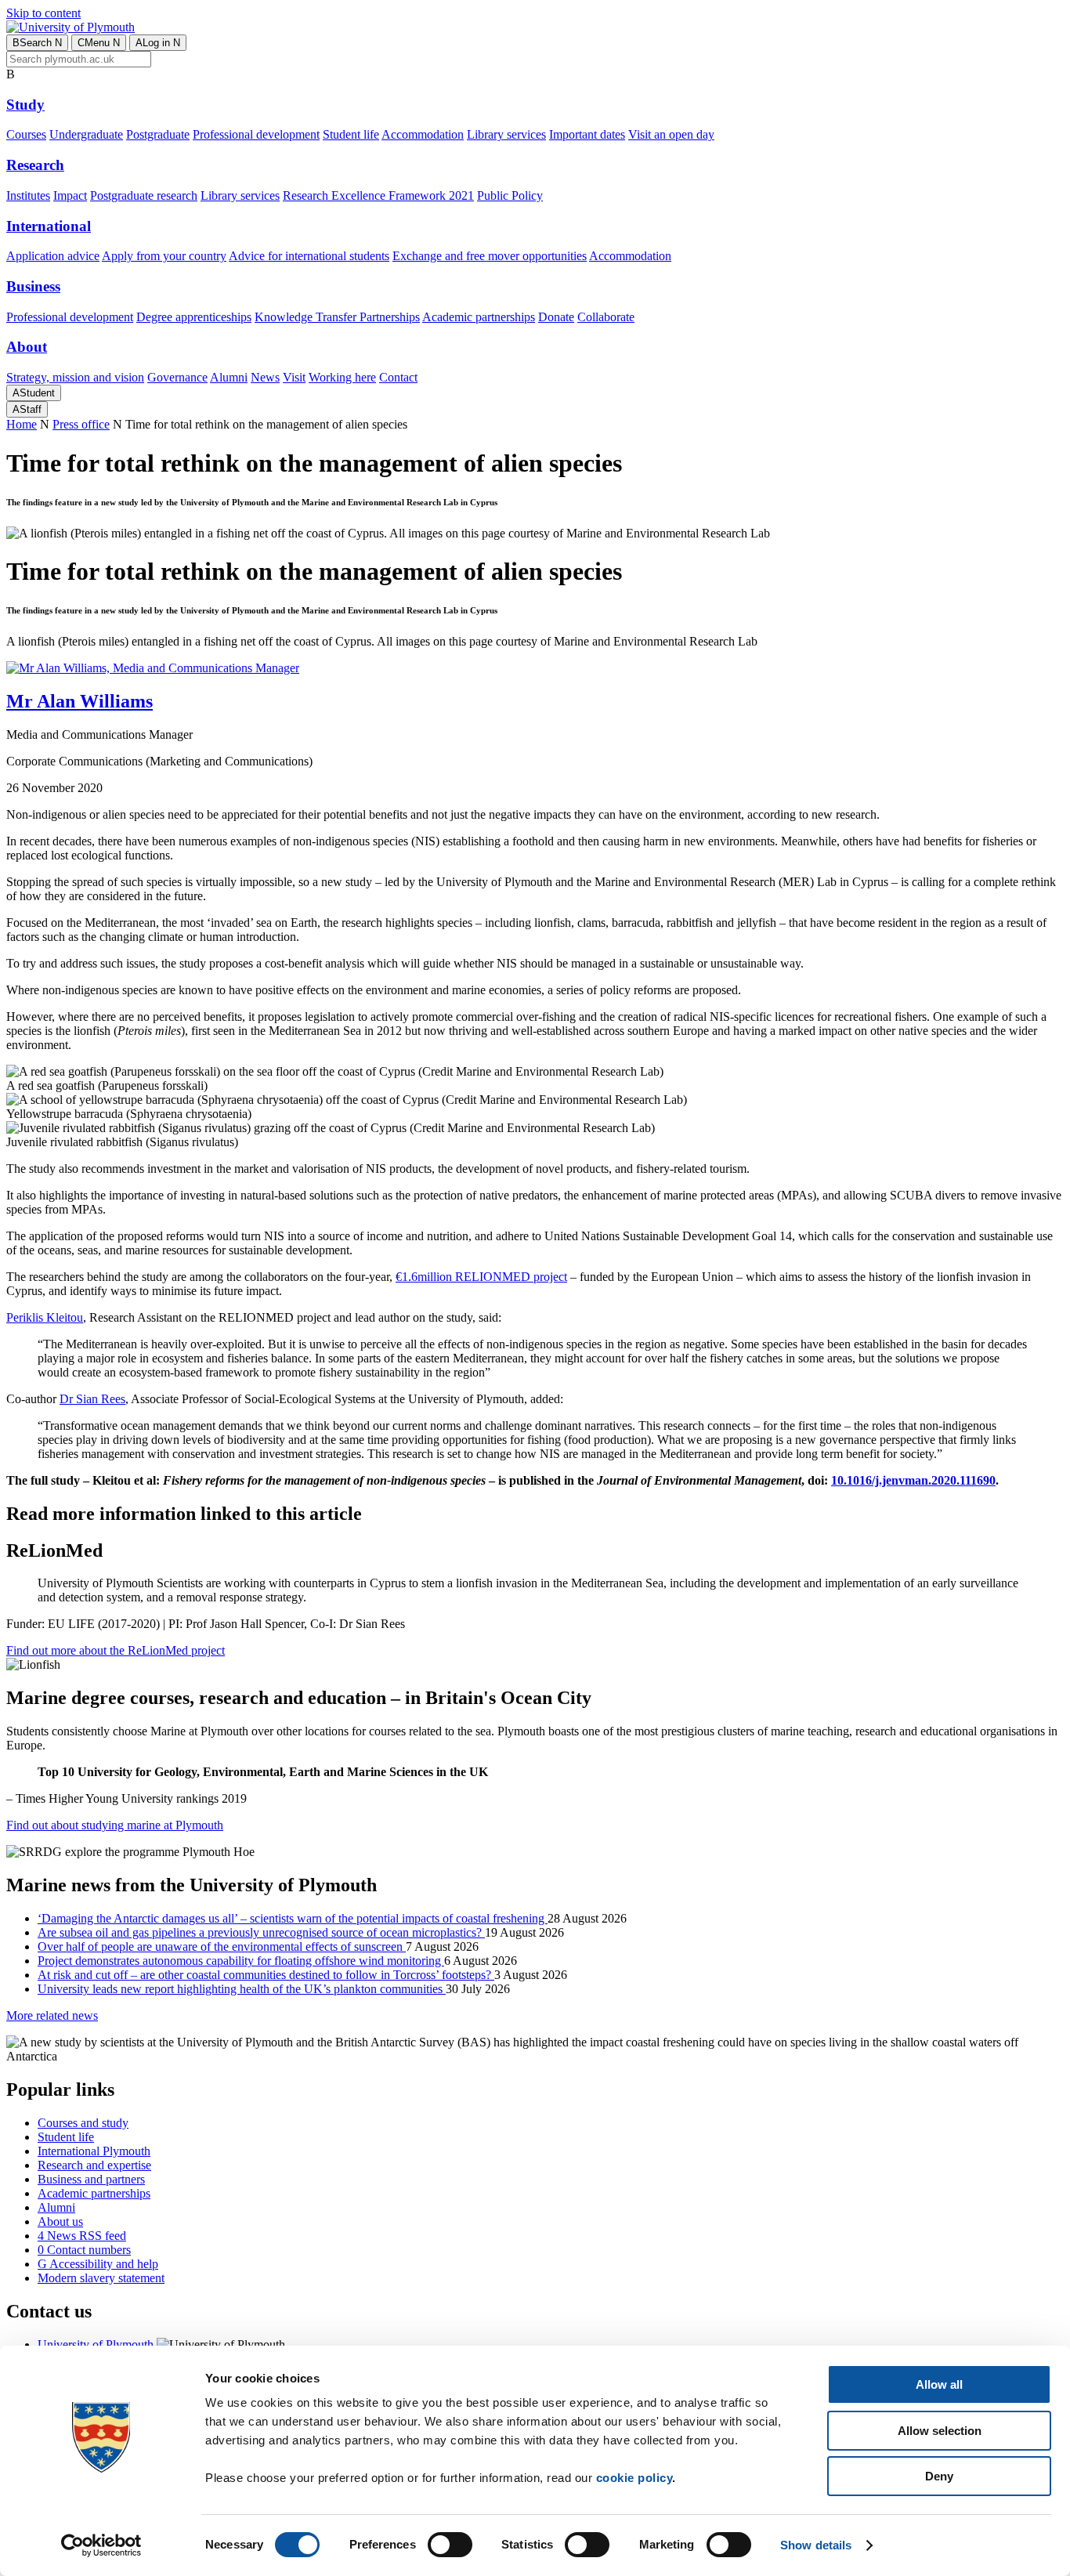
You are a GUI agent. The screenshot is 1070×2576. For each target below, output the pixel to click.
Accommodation (423, 134)
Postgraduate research (144, 195)
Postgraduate (158, 134)
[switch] (450, 2545)
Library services (506, 134)
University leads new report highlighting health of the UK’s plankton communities (242, 1989)
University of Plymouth (96, 2344)
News (265, 377)
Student (34, 393)
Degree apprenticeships (194, 317)
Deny (939, 2476)
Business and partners (91, 2179)
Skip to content (43, 13)
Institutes (28, 195)
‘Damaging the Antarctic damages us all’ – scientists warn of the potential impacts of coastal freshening (293, 1918)
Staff (27, 409)
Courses (26, 134)
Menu (99, 43)
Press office (81, 424)
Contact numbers (84, 2250)
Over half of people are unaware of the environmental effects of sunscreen (222, 1946)
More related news (52, 2015)
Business (33, 286)
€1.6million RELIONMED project (481, 1277)
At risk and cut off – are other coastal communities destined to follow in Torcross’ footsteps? (266, 1975)
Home (22, 424)
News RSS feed (82, 2236)
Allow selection (940, 2431)
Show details (816, 2545)
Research (35, 165)
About (27, 347)
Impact (70, 195)
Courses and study (83, 2123)
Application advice (53, 256)
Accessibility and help (98, 2264)
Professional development (256, 134)
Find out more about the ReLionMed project (116, 1650)
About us (60, 2221)
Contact (398, 377)
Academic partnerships (479, 317)
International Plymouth (94, 2151)
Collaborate (606, 317)
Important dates (587, 134)
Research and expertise (94, 2165)
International (49, 226)
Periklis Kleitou (45, 1317)
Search (37, 43)
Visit (294, 377)
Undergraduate (86, 134)
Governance (177, 377)
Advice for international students (309, 256)
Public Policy (510, 195)
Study (25, 105)
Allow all (939, 2384)
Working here (342, 377)
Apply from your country (164, 256)
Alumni (229, 377)
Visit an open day (671, 134)
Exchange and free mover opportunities (490, 256)
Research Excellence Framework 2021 (378, 195)
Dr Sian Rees (92, 1399)
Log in (158, 43)
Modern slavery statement (101, 2278)
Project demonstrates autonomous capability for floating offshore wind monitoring (241, 1961)
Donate (556, 317)
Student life (351, 134)
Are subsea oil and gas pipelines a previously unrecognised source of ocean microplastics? (261, 1932)
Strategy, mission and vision (75, 377)
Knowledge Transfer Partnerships (337, 317)
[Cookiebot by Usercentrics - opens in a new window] (101, 2545)
